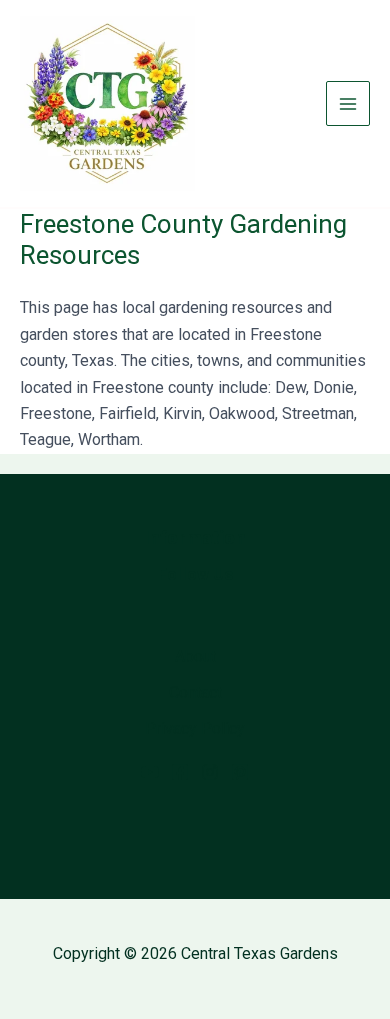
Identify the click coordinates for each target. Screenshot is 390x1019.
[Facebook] (180, 772)
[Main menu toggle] (348, 103)
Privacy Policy (195, 728)
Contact (195, 692)
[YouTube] (150, 772)
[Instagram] (210, 772)
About (195, 656)
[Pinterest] (240, 772)
